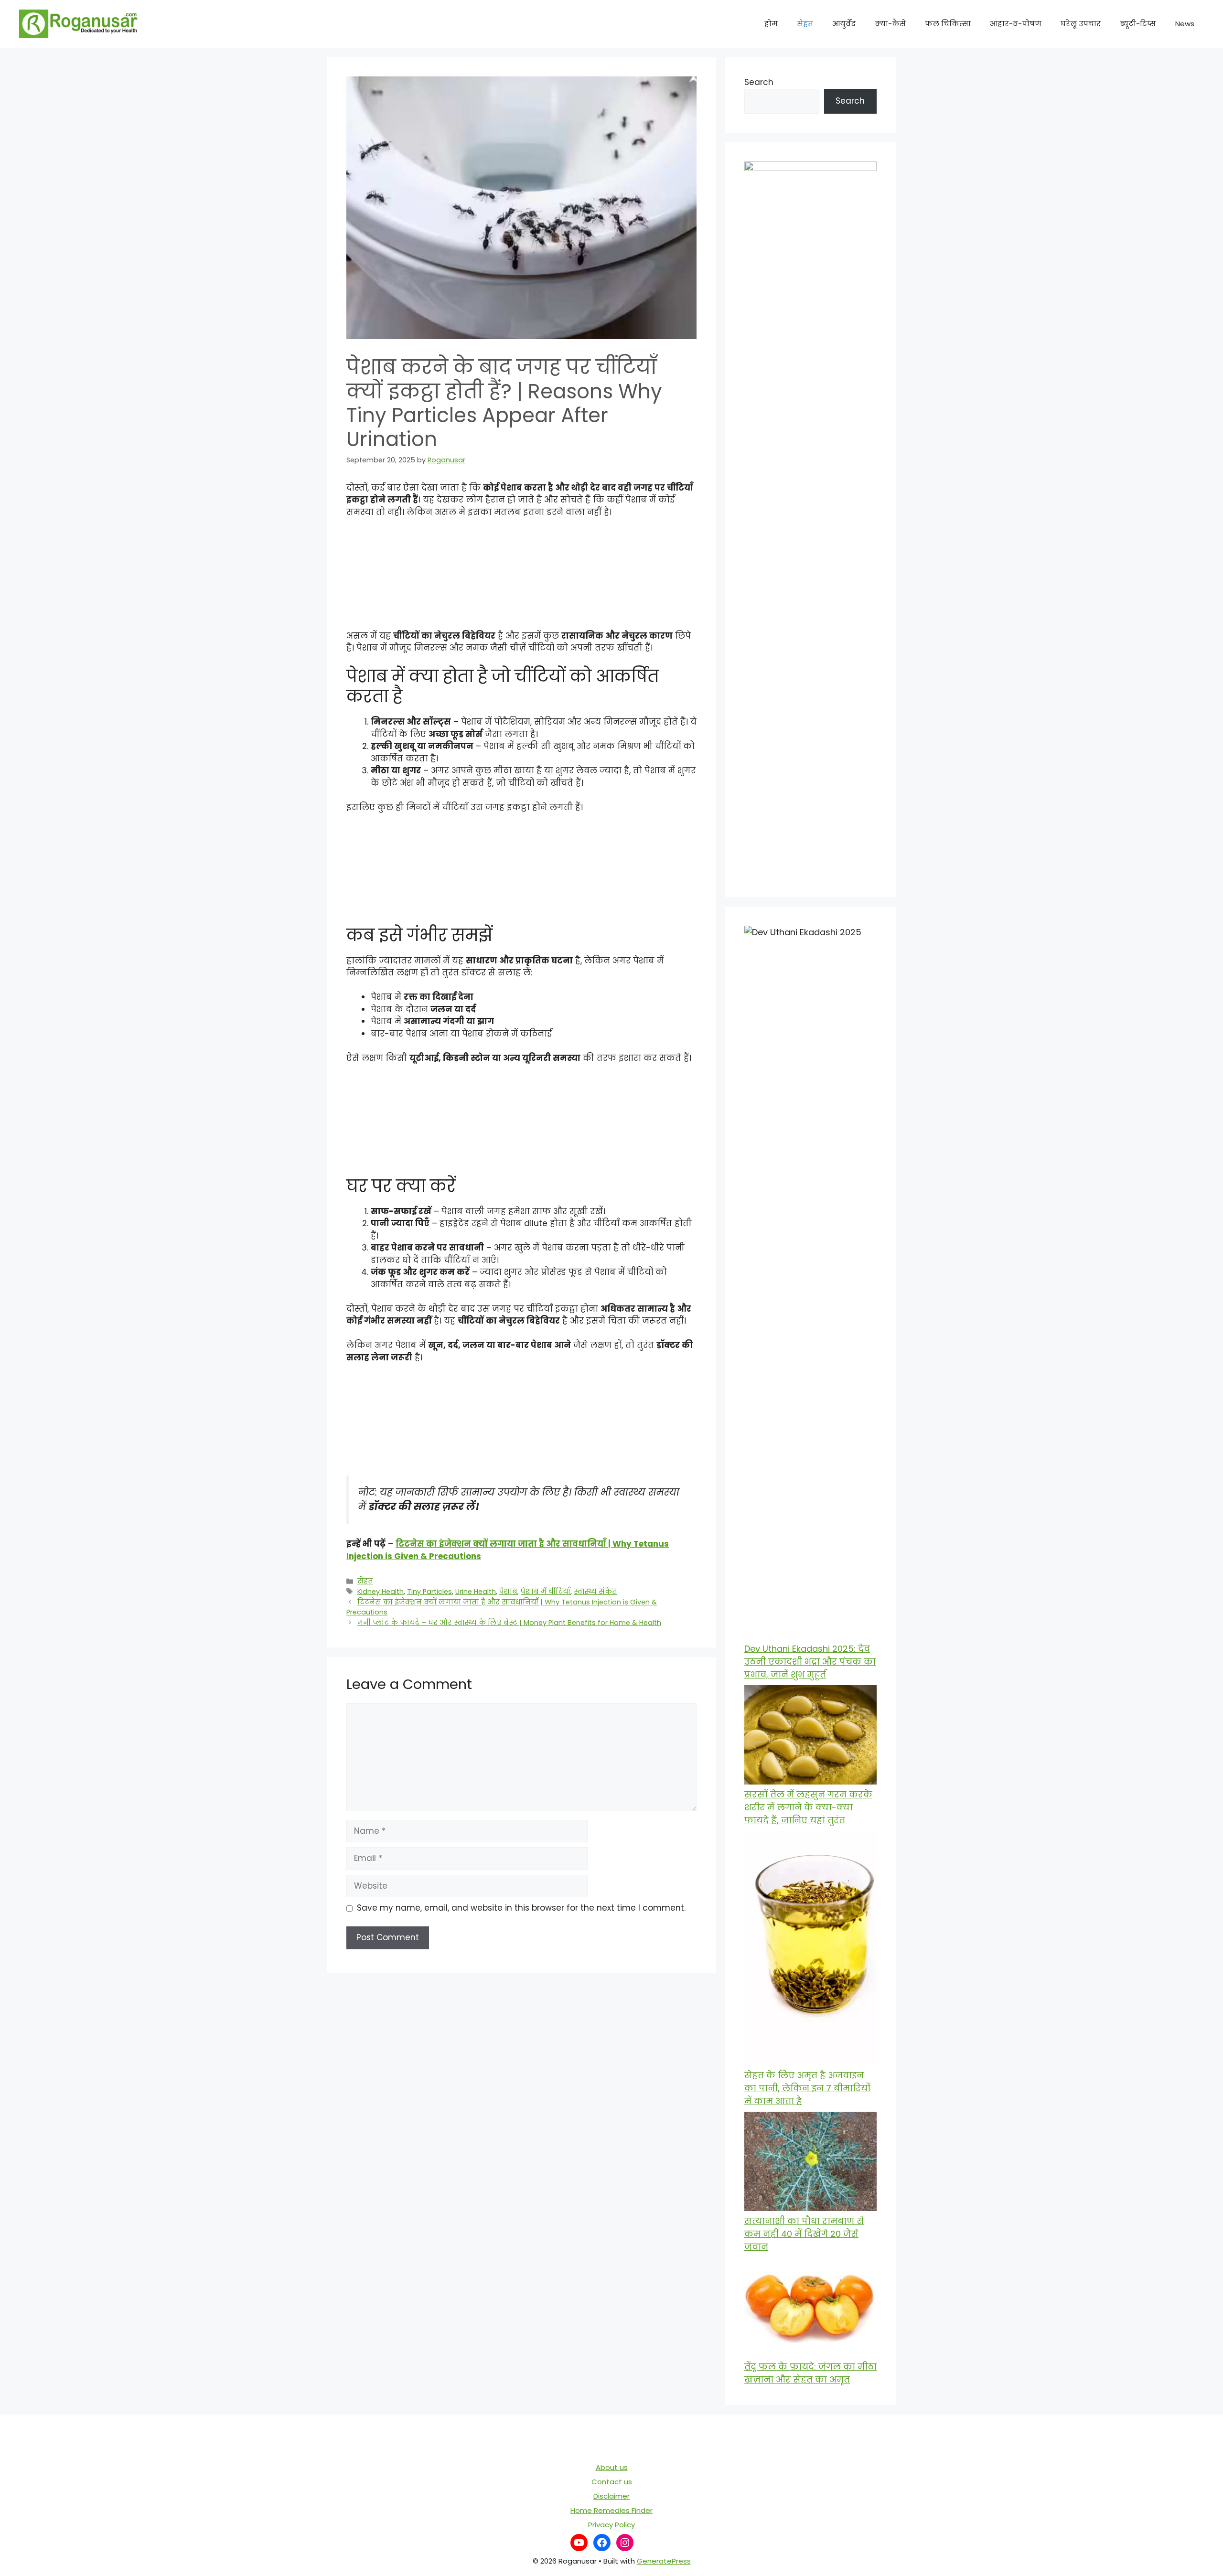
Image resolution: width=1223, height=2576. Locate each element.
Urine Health (476, 1592)
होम (771, 24)
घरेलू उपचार (1081, 24)
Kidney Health (381, 1592)
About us (612, 2467)
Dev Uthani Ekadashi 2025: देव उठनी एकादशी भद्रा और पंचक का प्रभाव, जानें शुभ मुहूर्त (810, 1662)
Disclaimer (611, 2496)
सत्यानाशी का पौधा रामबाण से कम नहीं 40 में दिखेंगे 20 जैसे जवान (804, 2234)
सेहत (805, 24)
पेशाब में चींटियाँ (546, 1592)
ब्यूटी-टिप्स (1138, 24)
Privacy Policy (611, 2525)
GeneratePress (664, 2561)
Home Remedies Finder (611, 2510)
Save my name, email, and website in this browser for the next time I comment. (521, 1908)
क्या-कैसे (890, 24)
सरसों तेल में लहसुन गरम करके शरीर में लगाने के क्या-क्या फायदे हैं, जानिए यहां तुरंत (808, 1807)
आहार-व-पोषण (1016, 24)
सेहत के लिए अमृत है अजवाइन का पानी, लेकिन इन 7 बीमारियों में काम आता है (807, 2088)
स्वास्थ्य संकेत (595, 1592)
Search (759, 82)
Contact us (612, 2482)
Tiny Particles (429, 1592)
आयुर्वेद (844, 24)
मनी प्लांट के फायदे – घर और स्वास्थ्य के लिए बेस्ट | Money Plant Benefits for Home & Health (509, 1623)
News (1185, 24)
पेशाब (508, 1592)
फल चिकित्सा (948, 24)
